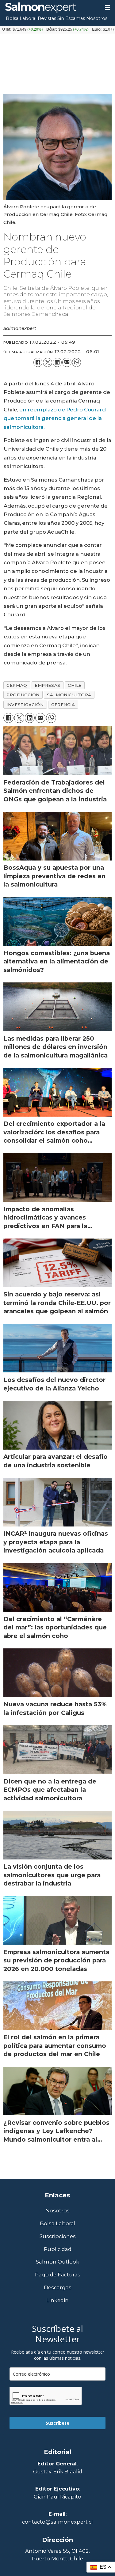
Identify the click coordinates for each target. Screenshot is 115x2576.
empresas (47, 685)
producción (23, 695)
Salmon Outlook (57, 2262)
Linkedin (57, 2300)
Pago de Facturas (58, 2275)
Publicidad (58, 2249)
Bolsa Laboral (21, 18)
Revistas (47, 18)
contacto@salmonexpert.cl (57, 2522)
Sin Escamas (71, 18)
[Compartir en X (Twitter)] (47, 362)
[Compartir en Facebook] (38, 362)
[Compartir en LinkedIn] (57, 362)
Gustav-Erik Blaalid (58, 2472)
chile (75, 685)
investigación (25, 705)
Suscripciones (58, 2236)
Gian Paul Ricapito (57, 2497)
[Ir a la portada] (50, 8)
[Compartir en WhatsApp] (77, 362)
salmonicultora (69, 695)
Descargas (58, 2288)
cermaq (17, 685)
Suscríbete (57, 2423)
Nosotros (97, 18)
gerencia (63, 705)
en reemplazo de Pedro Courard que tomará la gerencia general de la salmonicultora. (55, 418)
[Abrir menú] (107, 8)
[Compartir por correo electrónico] (67, 362)
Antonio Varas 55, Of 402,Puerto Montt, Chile (57, 2555)
